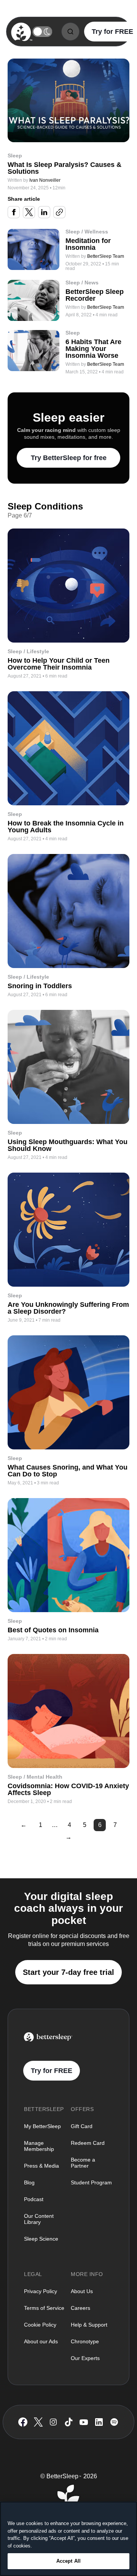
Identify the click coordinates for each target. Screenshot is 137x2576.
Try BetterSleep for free (69, 458)
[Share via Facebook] (14, 212)
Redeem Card (88, 2143)
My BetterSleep (42, 2126)
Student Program (91, 2182)
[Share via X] (29, 212)
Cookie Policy (40, 2325)
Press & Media (41, 2166)
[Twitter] (38, 2422)
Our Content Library (39, 2219)
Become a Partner (83, 2163)
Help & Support (89, 2325)
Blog (29, 2182)
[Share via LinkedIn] (44, 212)
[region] (68, 2539)
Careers (80, 2308)
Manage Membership (39, 2146)
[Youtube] (84, 2422)
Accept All (68, 2561)
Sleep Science (41, 2239)
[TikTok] (69, 2422)
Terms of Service (44, 2308)
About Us (82, 2291)
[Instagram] (53, 2422)
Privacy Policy (41, 2291)
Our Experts (85, 2358)
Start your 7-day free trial (68, 1972)
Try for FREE (52, 2071)
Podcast (34, 2199)
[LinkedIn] (99, 2422)
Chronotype (85, 2341)
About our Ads (41, 2341)
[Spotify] (114, 2422)
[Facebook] (23, 2422)
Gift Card (82, 2126)
